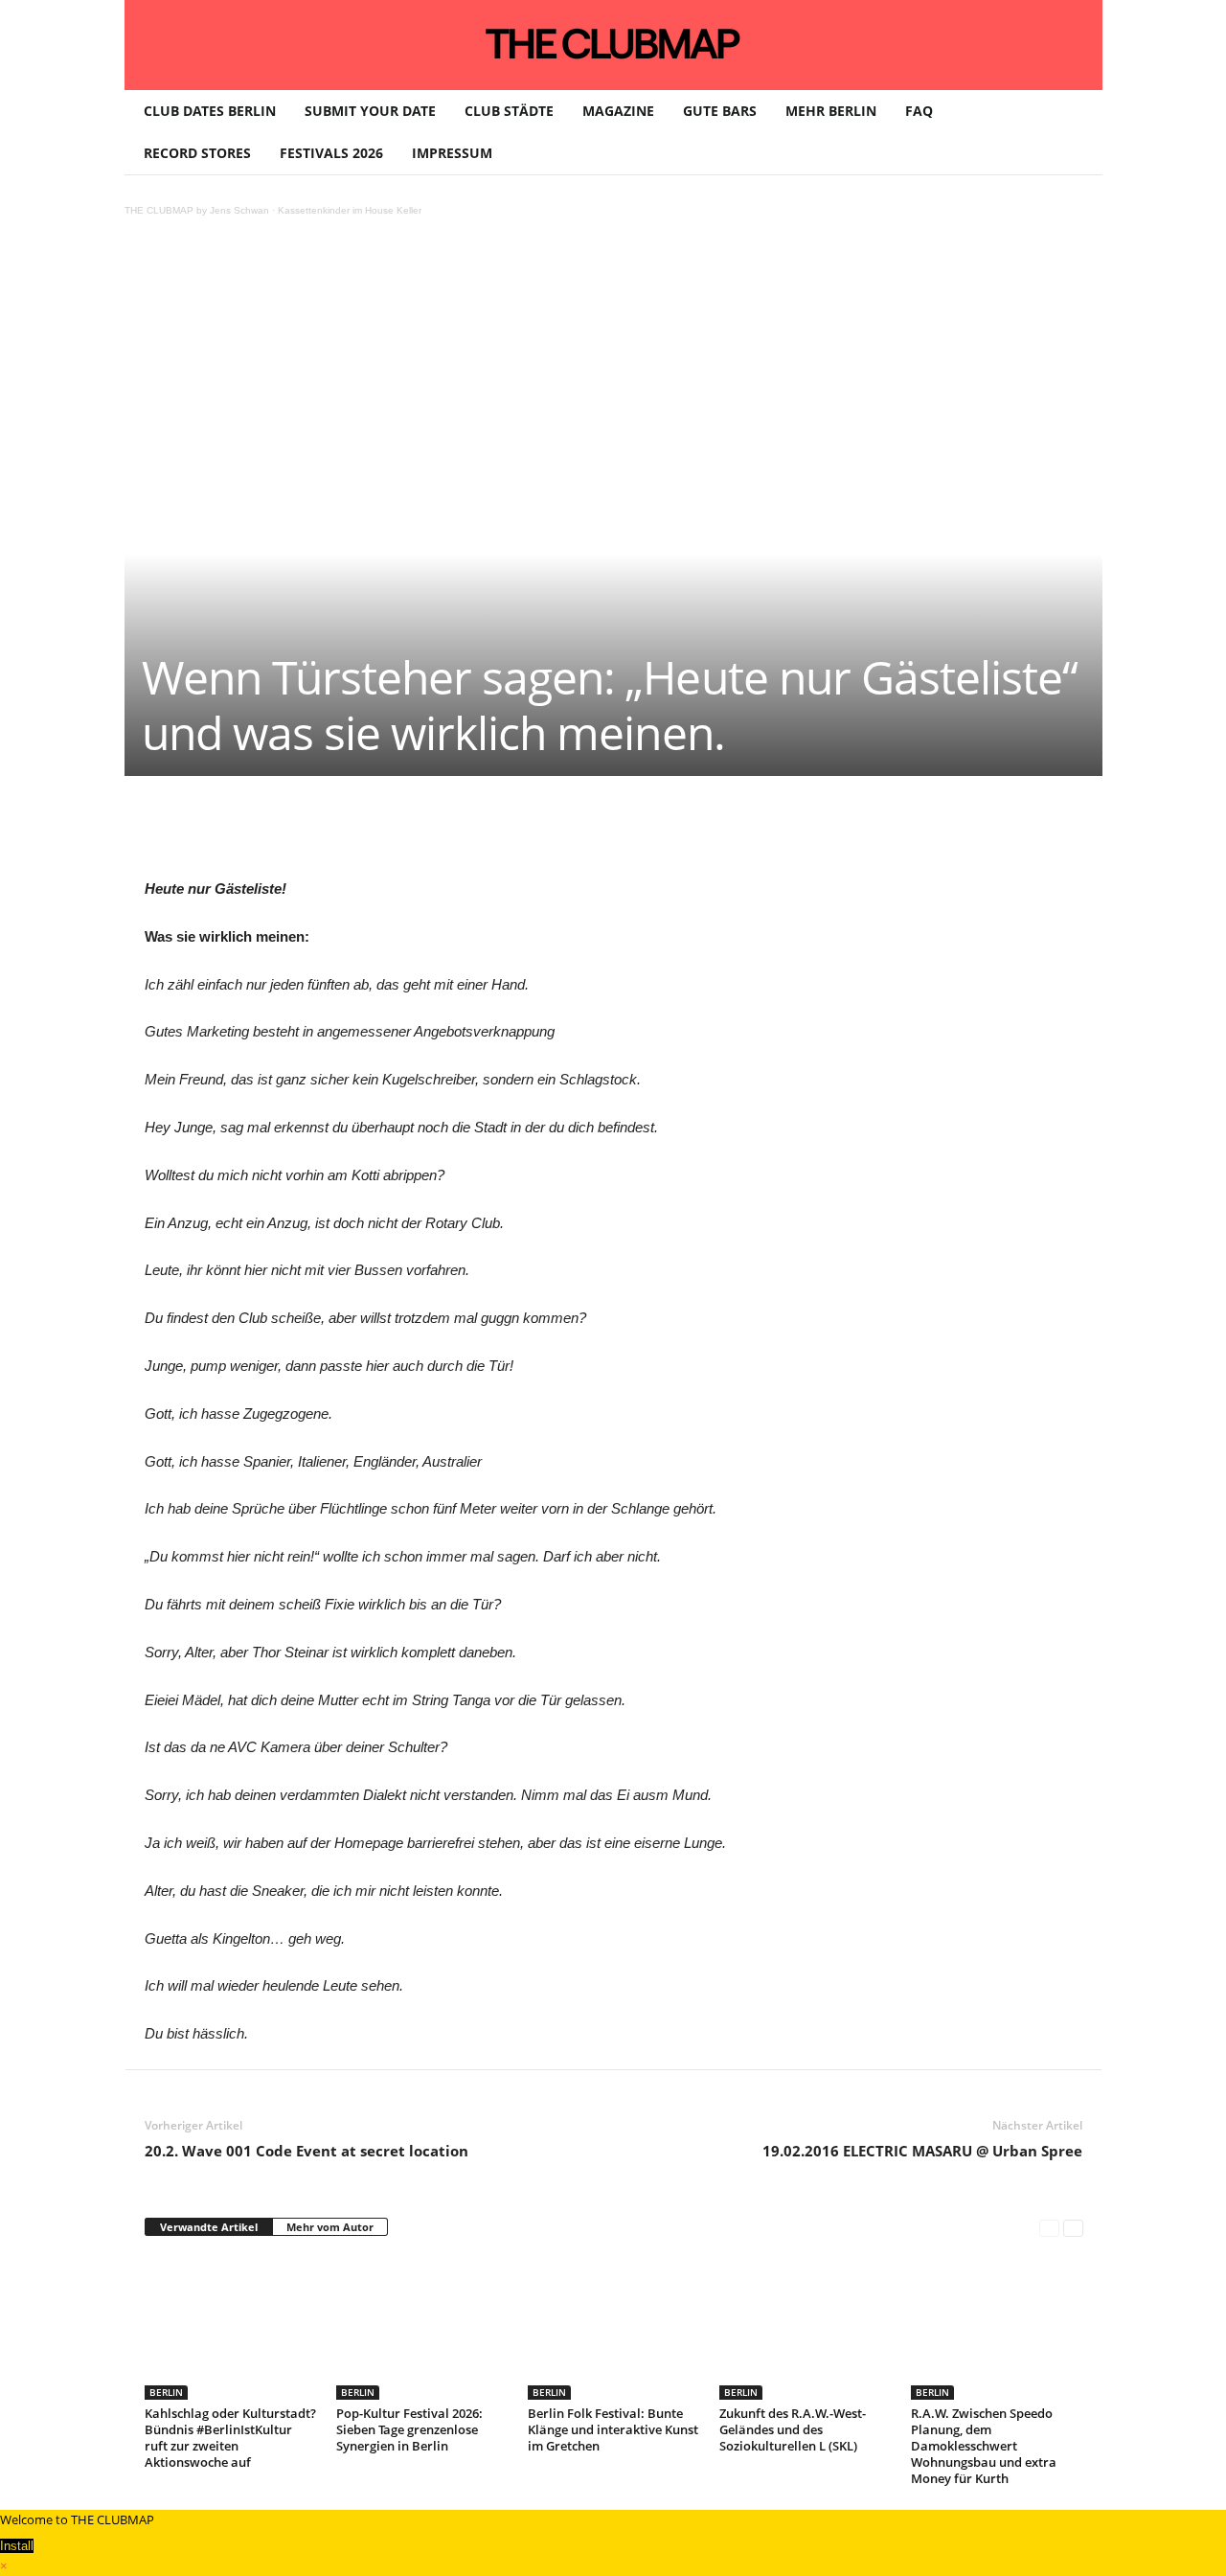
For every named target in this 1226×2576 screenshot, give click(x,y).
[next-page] (1073, 2228)
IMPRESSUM (452, 153)
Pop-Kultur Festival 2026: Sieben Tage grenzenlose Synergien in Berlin (409, 2429)
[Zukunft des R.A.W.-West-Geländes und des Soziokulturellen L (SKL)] (806, 2328)
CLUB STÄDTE (509, 111)
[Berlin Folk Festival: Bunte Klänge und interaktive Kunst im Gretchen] (614, 2328)
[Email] (501, 833)
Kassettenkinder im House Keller (350, 210)
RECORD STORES (197, 153)
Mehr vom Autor (330, 2227)
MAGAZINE (618, 111)
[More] (634, 833)
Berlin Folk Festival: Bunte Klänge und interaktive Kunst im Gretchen (613, 2429)
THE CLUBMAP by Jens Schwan (197, 210)
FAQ (919, 111)
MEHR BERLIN (831, 111)
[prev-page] (1049, 2228)
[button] (1074, 132)
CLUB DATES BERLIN (210, 111)
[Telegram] (545, 833)
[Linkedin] (413, 833)
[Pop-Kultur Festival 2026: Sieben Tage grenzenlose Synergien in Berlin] (422, 2328)
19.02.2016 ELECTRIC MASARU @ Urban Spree (922, 2151)
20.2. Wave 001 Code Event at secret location (306, 2151)
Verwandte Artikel (209, 2227)
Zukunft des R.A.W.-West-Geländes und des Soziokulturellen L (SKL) (793, 2429)
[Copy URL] (589, 833)
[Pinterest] (325, 833)
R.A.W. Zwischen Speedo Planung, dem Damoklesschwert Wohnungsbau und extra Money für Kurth (984, 2446)
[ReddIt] (457, 833)
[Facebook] (281, 833)
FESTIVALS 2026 (331, 153)
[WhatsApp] (369, 833)
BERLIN (166, 2392)
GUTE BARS (720, 111)
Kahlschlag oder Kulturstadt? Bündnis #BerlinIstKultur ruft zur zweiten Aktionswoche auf (230, 2438)
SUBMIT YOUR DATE (370, 111)
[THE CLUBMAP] (613, 43)
